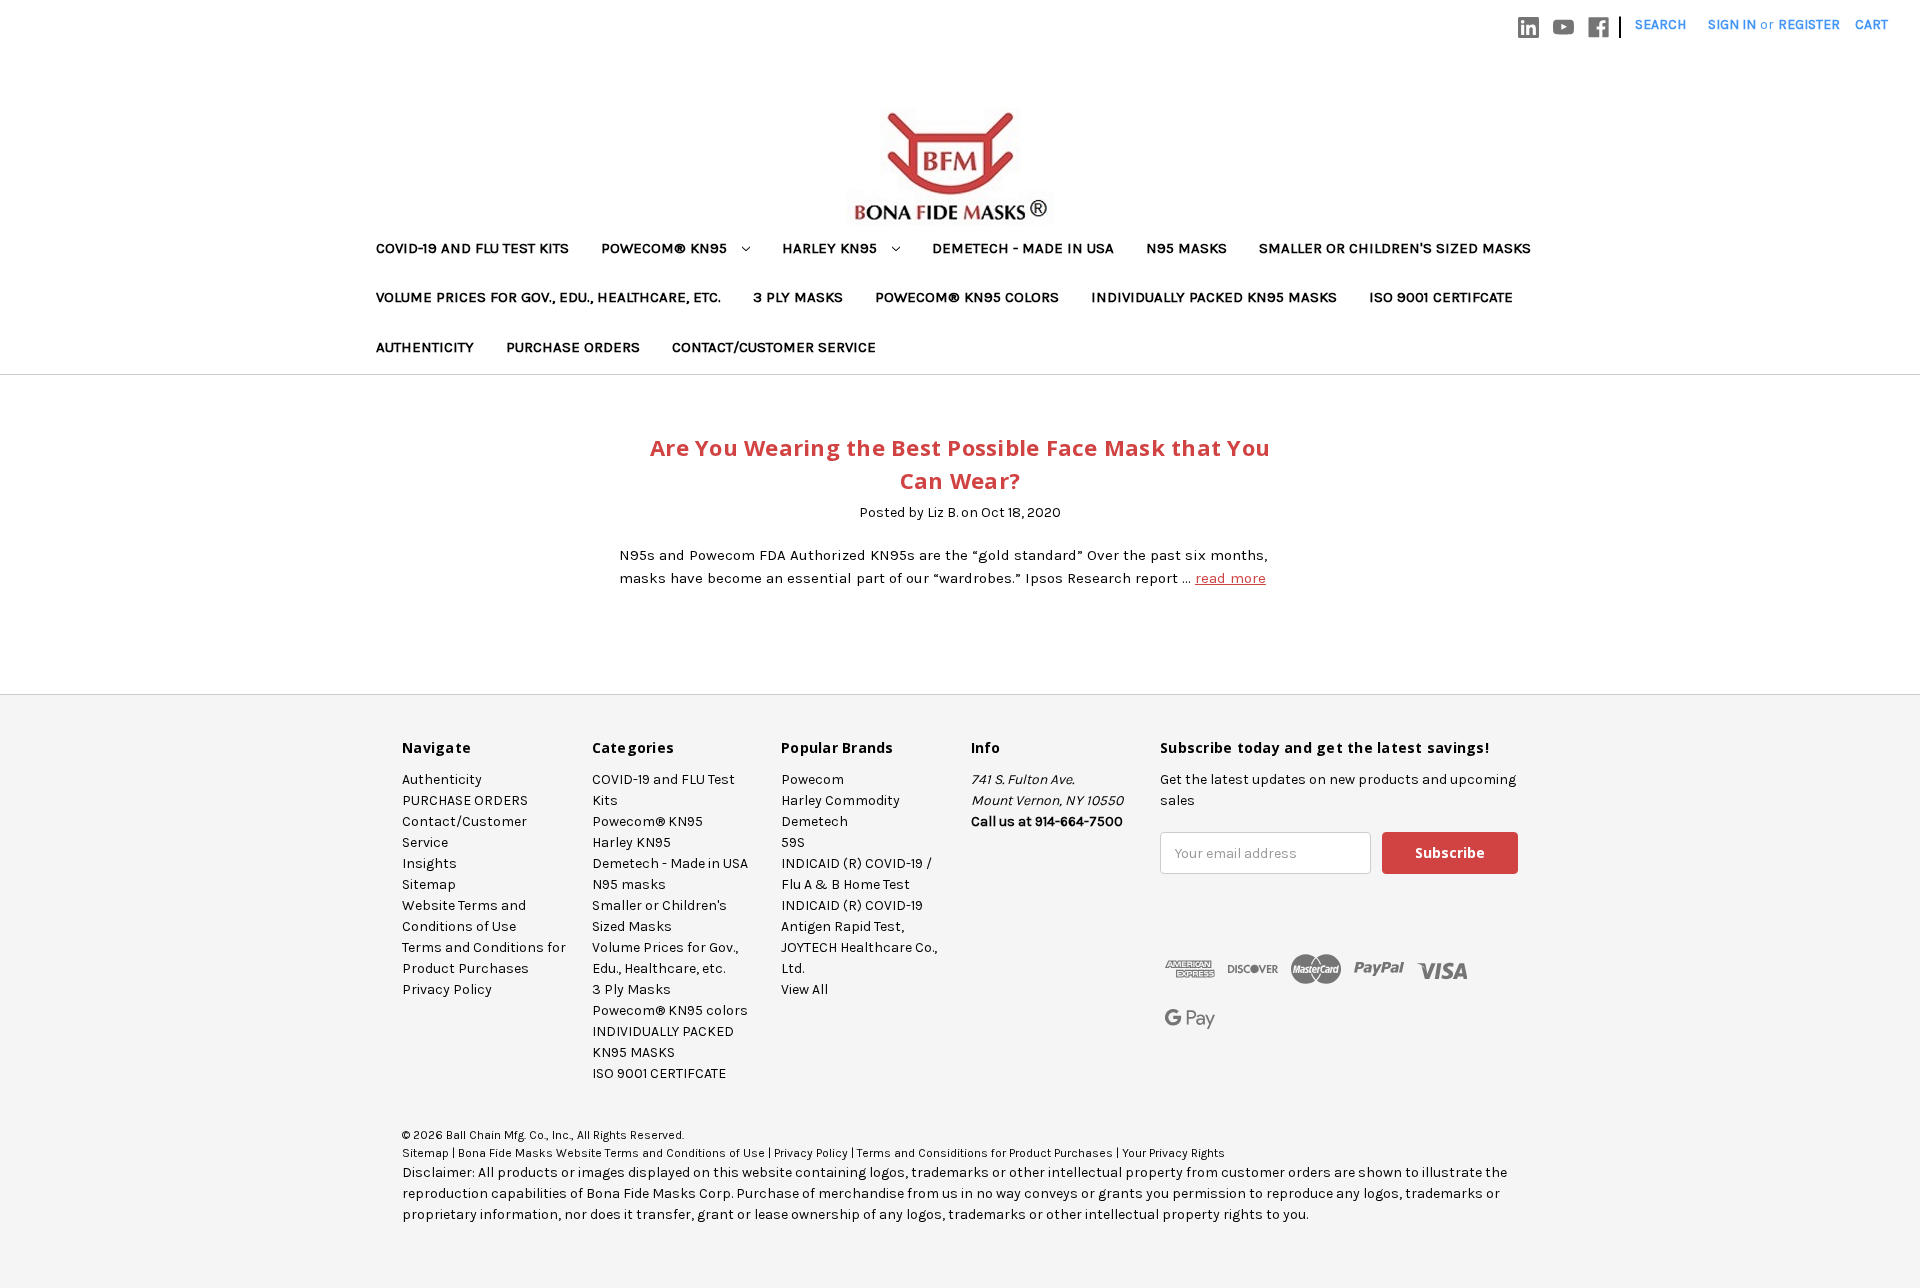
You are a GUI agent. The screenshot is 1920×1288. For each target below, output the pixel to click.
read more (1230, 578)
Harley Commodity (840, 800)
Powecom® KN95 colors (967, 297)
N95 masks (1186, 248)
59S (793, 842)
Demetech (814, 821)
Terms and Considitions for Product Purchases (985, 1153)
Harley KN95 (831, 248)
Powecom (812, 779)
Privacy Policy (447, 989)
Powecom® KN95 (666, 248)
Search (1660, 24)
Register (1809, 24)
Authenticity (425, 347)
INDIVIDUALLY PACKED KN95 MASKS (1214, 297)
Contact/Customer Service (774, 347)
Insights (429, 863)
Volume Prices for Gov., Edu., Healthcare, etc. (548, 297)
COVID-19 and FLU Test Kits (472, 248)
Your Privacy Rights (1173, 1153)
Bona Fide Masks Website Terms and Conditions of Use (611, 1153)
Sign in (1732, 24)
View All (804, 989)
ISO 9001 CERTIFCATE (1441, 297)
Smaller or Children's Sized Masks (1395, 248)
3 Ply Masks (798, 297)
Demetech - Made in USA (1023, 248)
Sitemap (429, 884)
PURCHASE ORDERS (573, 347)
